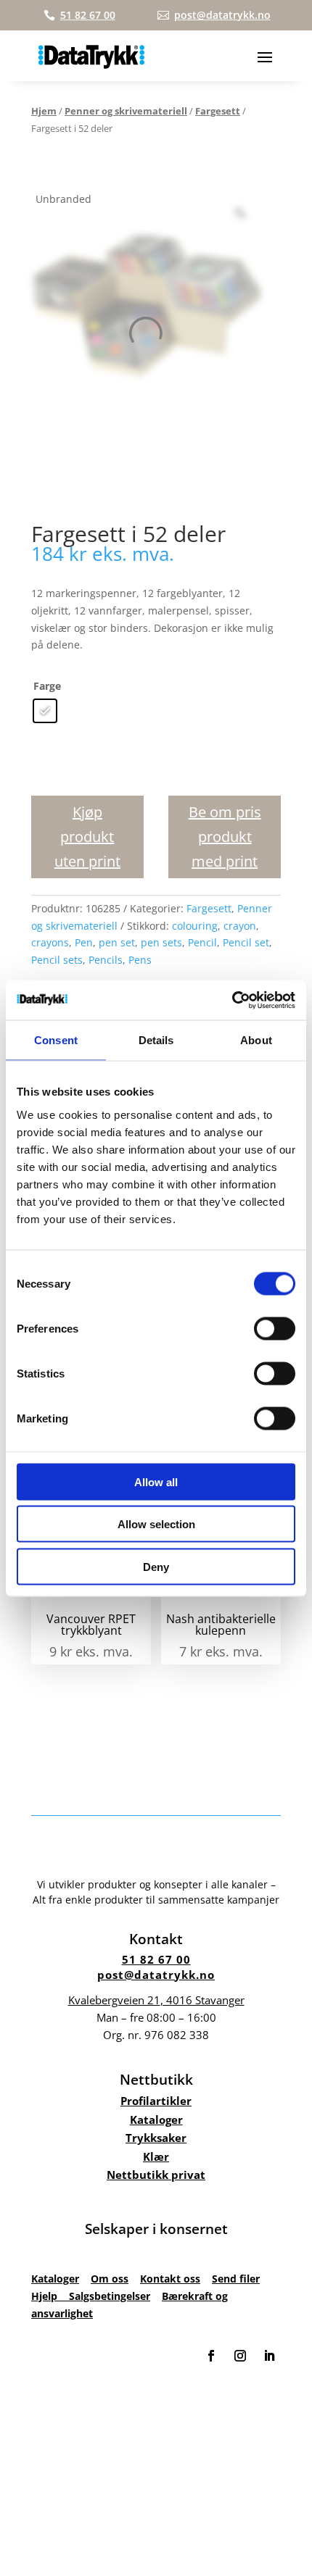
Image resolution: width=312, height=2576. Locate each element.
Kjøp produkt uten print (87, 837)
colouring (195, 926)
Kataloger (156, 2119)
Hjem (44, 111)
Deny (156, 1566)
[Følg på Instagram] (240, 2356)
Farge (47, 686)
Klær (156, 2156)
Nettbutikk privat (156, 2175)
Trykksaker (156, 2138)
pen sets (161, 942)
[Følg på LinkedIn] (269, 2356)
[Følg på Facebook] (211, 2356)
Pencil (202, 942)
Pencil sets (57, 960)
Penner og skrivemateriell (126, 111)
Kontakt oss (170, 2279)
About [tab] (256, 1040)
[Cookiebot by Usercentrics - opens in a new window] (232, 1000)
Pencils (106, 960)
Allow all (156, 1481)
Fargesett (218, 111)
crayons (50, 942)
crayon (240, 926)
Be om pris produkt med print (225, 837)
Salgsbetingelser (110, 2296)
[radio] (45, 711)
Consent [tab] (56, 1040)
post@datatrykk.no (156, 1975)
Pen (84, 942)
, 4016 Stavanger (156, 2000)
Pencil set (246, 942)
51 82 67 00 (156, 1959)
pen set (117, 942)
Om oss (110, 2279)
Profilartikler (156, 2101)
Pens (140, 960)
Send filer (236, 2279)
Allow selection (156, 1524)
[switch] (275, 1328)
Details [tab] (156, 1040)
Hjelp (50, 2296)
